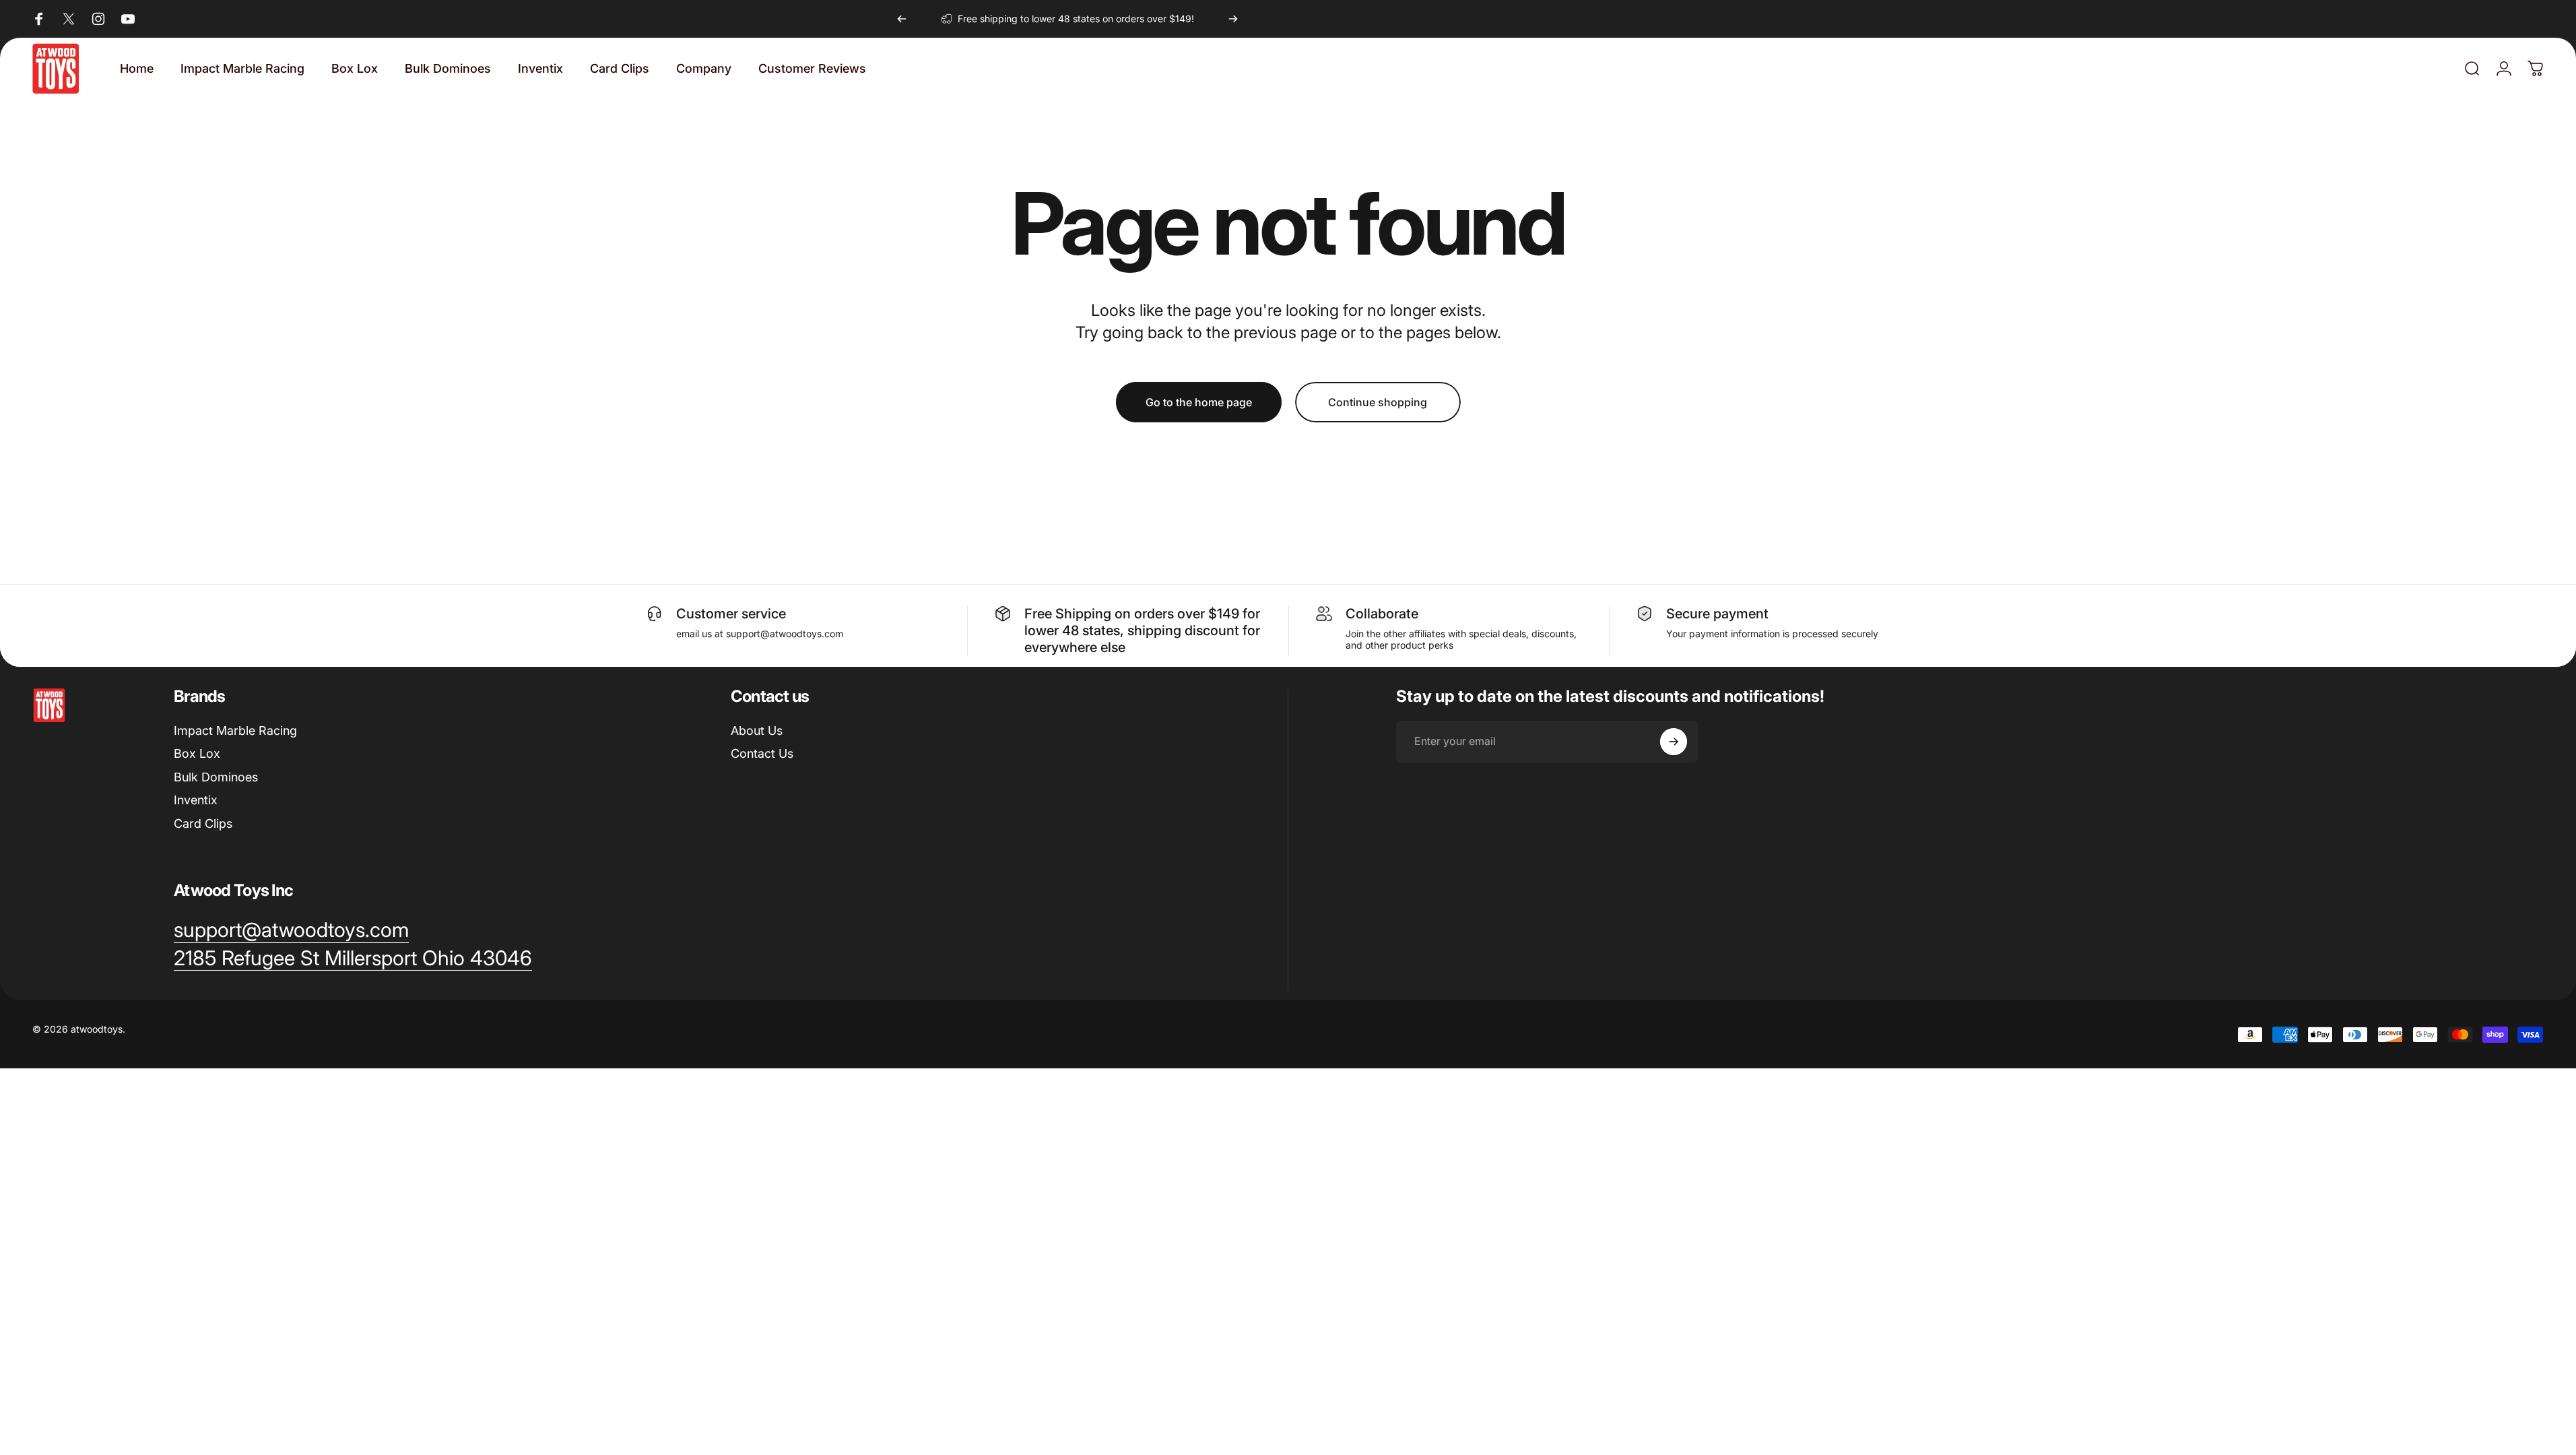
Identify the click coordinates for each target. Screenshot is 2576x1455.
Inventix (196, 800)
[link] (353, 959)
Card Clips (203, 823)
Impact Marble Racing (235, 731)
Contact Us (762, 753)
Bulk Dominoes (216, 777)
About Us (757, 731)
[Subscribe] (1674, 742)
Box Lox (197, 753)
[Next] (1233, 19)
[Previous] (902, 19)
